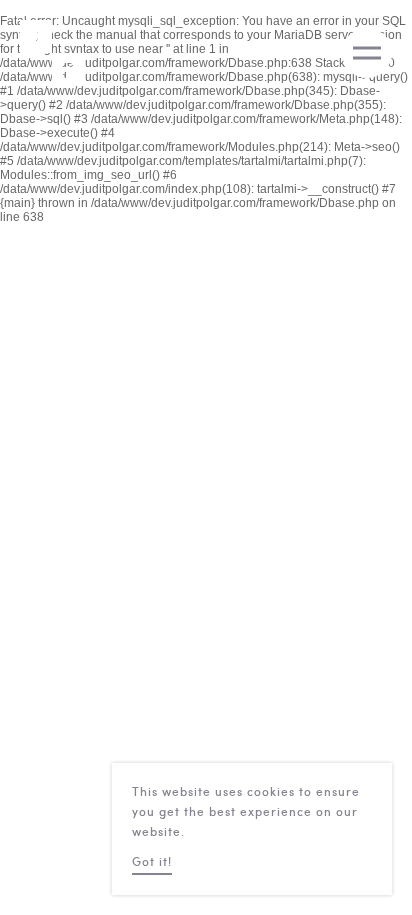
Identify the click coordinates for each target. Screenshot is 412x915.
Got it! (152, 863)
